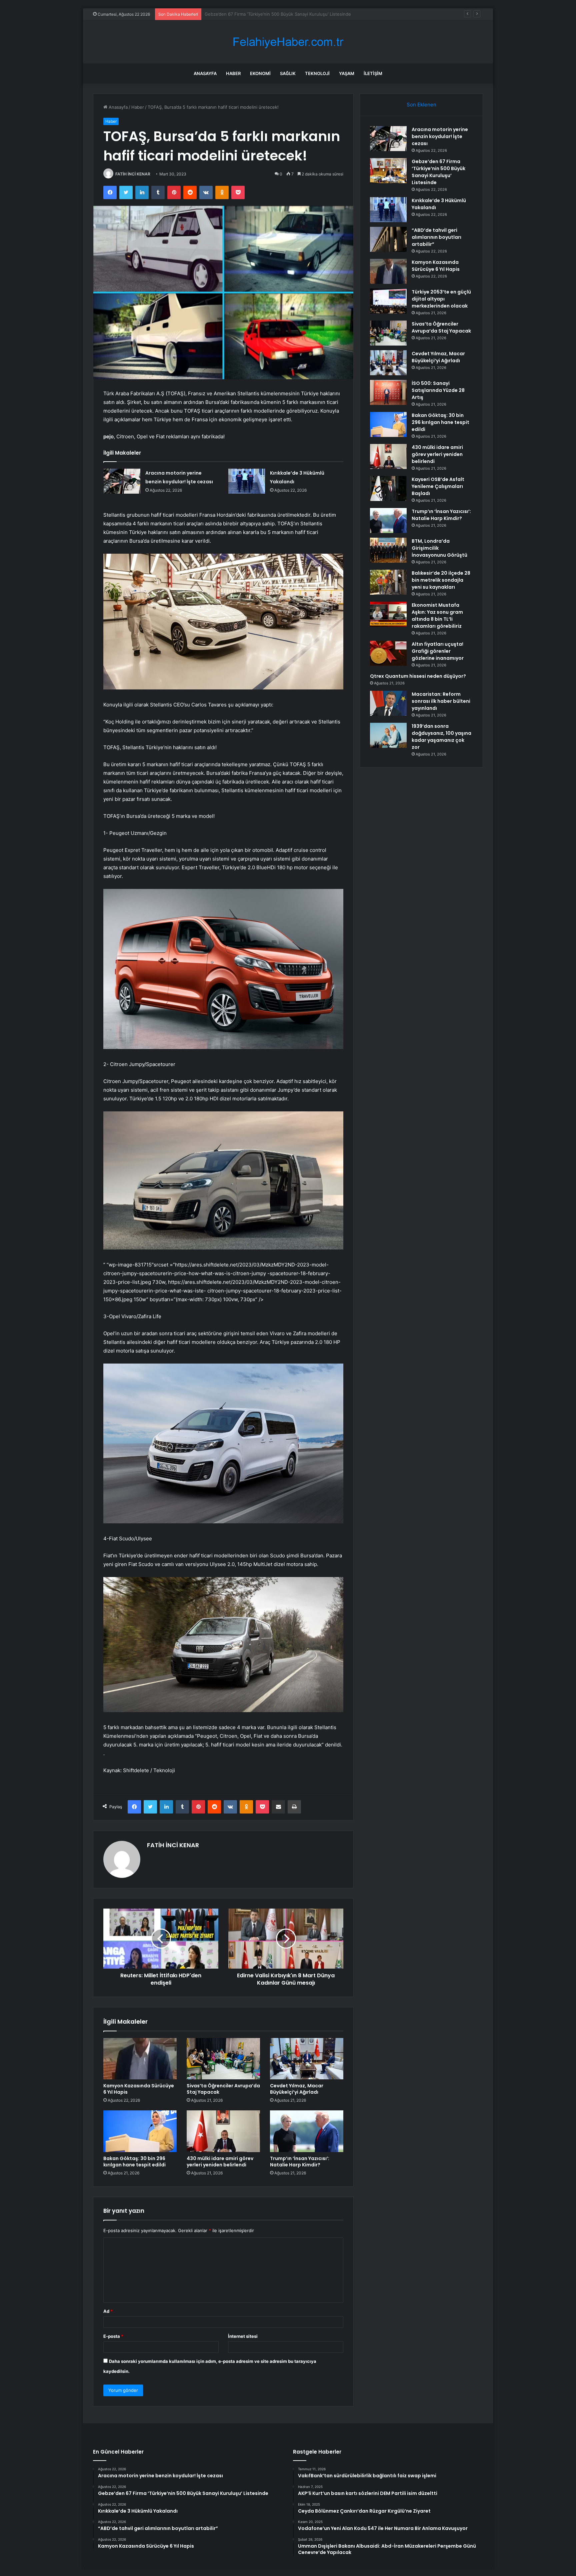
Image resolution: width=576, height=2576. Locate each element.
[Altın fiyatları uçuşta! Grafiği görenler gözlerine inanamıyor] (388, 653)
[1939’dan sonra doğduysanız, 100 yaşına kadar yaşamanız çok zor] (388, 735)
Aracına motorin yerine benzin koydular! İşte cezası (440, 136)
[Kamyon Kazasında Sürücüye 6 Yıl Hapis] (140, 2059)
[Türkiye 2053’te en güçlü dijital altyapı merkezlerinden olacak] (388, 301)
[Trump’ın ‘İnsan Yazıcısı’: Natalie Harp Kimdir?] (307, 2131)
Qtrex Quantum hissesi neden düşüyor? (418, 676)
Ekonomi (260, 73)
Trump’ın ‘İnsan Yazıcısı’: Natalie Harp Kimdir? (300, 2162)
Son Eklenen (421, 105)
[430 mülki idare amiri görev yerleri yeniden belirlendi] (223, 2131)
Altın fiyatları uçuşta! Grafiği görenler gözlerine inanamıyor (438, 651)
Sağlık (288, 73)
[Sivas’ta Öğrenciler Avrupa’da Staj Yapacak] (223, 2059)
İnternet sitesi (243, 2336)
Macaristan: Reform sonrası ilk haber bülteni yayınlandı (441, 701)
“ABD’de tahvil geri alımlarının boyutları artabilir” (436, 237)
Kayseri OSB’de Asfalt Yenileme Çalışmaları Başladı (438, 486)
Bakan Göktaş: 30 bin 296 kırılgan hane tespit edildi (134, 2162)
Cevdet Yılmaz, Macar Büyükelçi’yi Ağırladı (297, 2089)
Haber (233, 73)
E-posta (113, 2336)
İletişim (373, 73)
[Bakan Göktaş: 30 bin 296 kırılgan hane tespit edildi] (140, 2131)
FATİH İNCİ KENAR (133, 174)
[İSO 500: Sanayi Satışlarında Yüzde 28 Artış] (388, 392)
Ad (108, 2311)
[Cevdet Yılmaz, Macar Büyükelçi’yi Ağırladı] (307, 2059)
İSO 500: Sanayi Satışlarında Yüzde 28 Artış (438, 390)
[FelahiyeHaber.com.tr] (288, 42)
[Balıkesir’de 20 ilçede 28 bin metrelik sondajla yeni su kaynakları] (388, 582)
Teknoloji (317, 73)
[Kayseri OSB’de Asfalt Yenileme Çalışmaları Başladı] (388, 488)
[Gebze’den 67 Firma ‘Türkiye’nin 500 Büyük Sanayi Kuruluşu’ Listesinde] (388, 171)
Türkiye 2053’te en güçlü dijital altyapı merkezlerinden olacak (441, 299)
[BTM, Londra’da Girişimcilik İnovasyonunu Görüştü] (388, 550)
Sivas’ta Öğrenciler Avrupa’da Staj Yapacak (223, 2089)
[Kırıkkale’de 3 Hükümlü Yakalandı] (247, 481)
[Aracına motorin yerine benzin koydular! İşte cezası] (122, 481)
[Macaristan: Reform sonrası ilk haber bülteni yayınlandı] (388, 703)
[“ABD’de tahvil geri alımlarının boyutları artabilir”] (388, 239)
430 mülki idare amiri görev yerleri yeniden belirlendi (220, 2162)
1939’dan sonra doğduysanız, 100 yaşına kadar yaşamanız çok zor (441, 737)
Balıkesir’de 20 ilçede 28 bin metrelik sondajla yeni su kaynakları (441, 580)
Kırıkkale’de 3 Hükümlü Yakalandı (238, 14)
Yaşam (347, 73)
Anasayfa (205, 73)
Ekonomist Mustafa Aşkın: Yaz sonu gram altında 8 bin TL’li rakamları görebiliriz (437, 616)
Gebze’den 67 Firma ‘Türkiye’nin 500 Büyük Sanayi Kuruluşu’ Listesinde (438, 172)
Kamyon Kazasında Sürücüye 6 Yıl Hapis (139, 2089)
